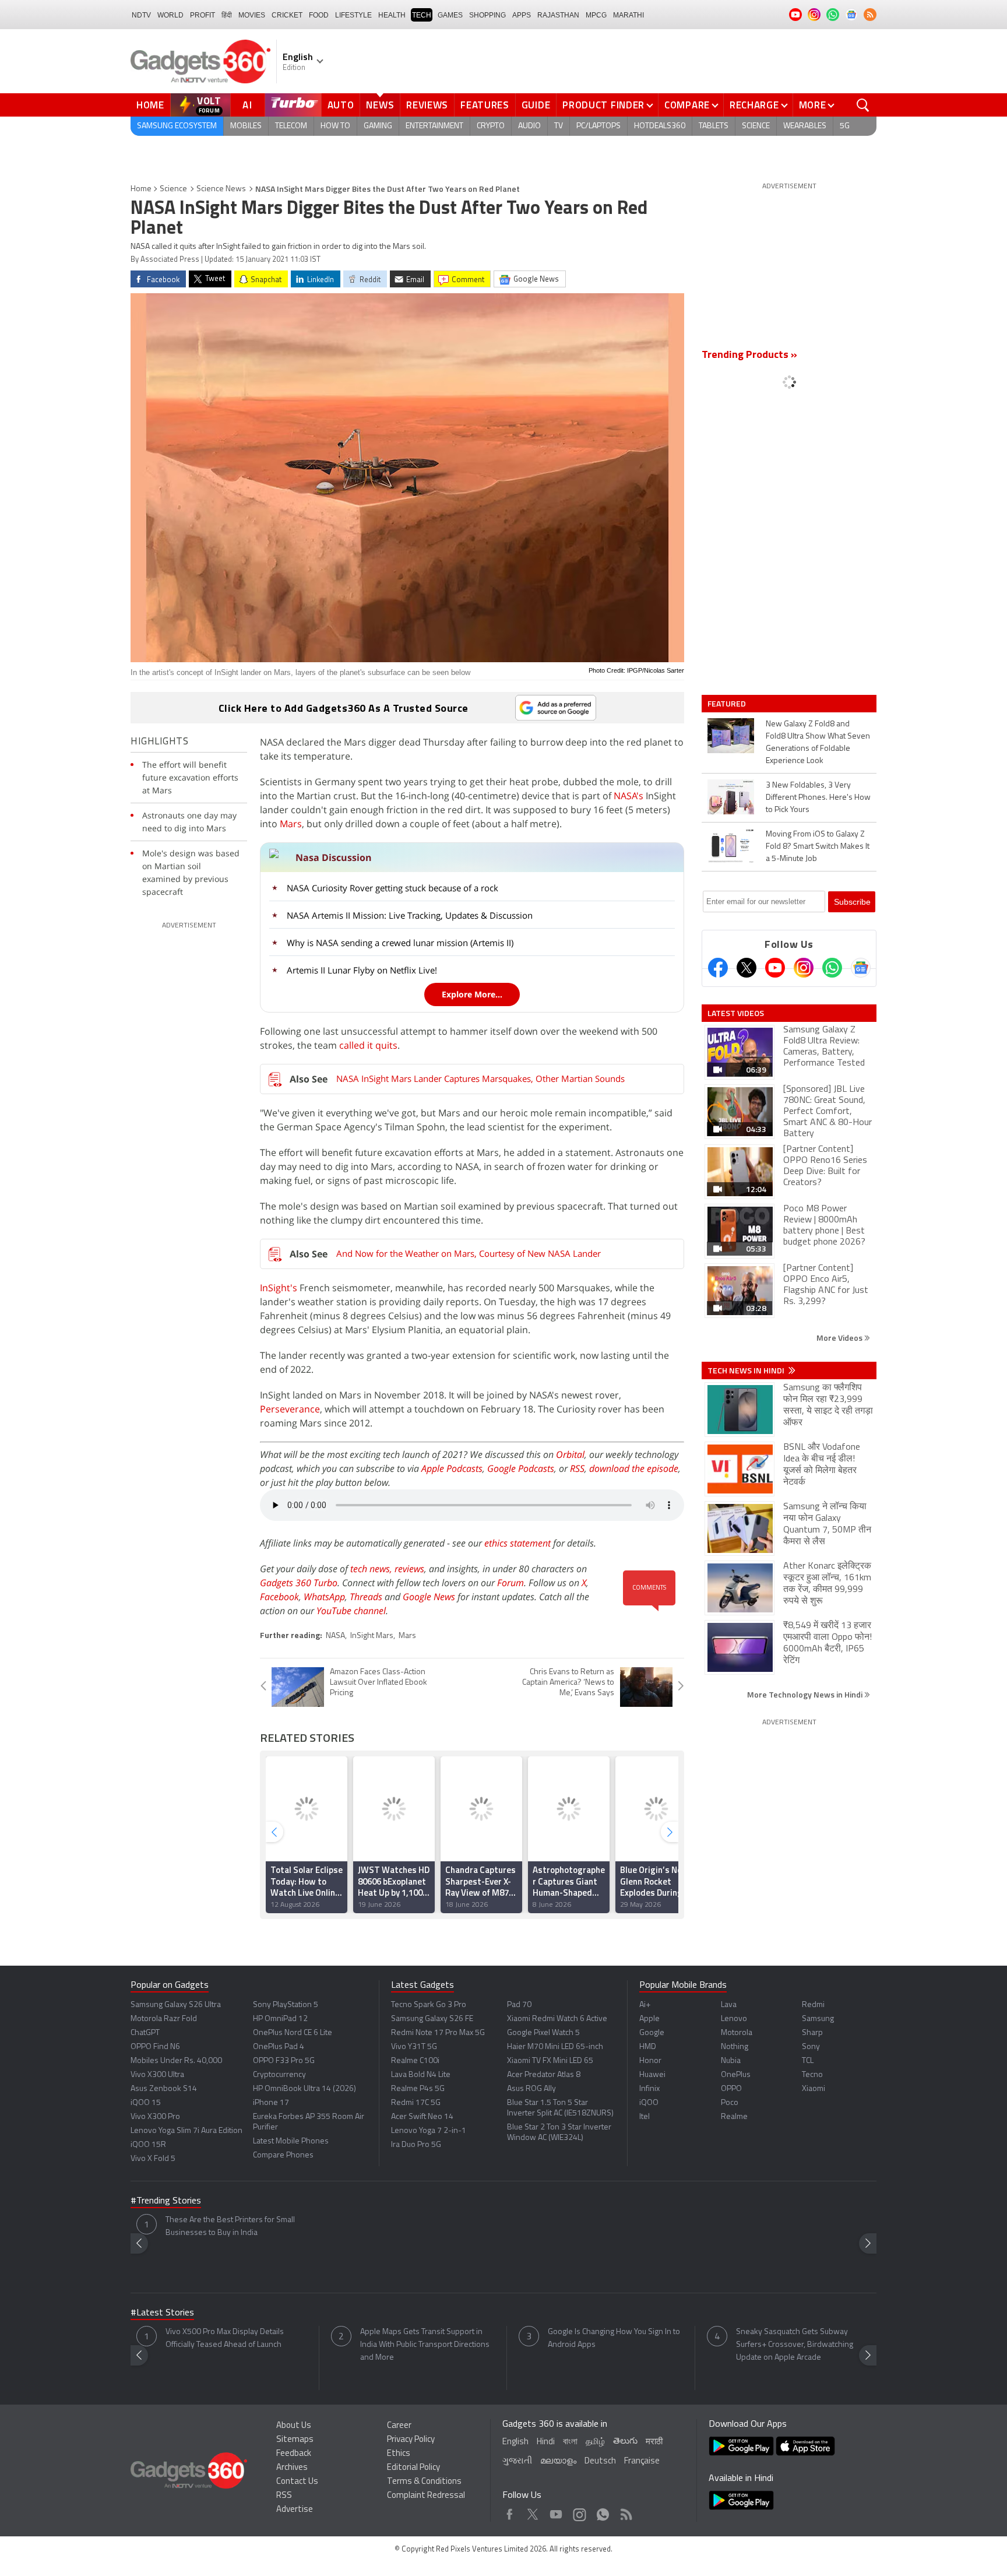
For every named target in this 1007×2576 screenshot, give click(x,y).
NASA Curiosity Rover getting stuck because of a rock (392, 888)
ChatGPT (145, 2033)
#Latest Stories (162, 2313)
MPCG (596, 15)
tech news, (372, 1569)
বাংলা (570, 2442)
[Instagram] (804, 968)
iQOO (649, 2103)
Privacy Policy (411, 2440)
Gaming (378, 126)
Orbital (570, 1454)
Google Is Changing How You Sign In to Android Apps (614, 2338)
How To (335, 126)
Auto (341, 105)
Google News (429, 1597)
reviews (409, 1569)
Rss (625, 2512)
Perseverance (290, 1409)
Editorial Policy (413, 2468)
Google (652, 2033)
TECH (422, 15)
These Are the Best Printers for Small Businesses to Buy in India (230, 2227)
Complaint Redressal (426, 2496)
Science (756, 126)
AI (248, 105)
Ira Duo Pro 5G (416, 2145)
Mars (291, 824)
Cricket (287, 15)
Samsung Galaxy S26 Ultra (176, 2005)
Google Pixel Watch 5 (543, 2033)
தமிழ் (595, 2442)
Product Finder (603, 105)
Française (642, 2461)
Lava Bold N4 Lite (421, 2075)
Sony (811, 2047)
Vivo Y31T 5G (414, 2047)
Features (485, 105)
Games (450, 15)
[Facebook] (718, 968)
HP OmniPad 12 (280, 2019)
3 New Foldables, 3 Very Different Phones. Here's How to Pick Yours (818, 798)
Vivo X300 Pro (155, 2117)
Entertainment (434, 126)
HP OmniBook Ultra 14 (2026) (304, 2089)
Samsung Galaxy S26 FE (432, 2019)
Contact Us (297, 2482)
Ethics (399, 2454)
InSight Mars (372, 1636)
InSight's (279, 1288)
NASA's (629, 796)
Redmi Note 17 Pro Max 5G (438, 2033)
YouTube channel (351, 1611)
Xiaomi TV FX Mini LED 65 (550, 2061)
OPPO (731, 2089)
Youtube (556, 2512)
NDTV (141, 15)
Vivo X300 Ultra (157, 2075)
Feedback (294, 2454)
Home (150, 105)
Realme (734, 2117)
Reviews (427, 105)
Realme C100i (415, 2061)
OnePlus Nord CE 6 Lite (293, 2033)
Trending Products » (749, 356)
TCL (808, 2061)
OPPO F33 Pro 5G (284, 2061)
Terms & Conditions (424, 2482)
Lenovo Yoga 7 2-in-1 (429, 2131)
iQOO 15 (146, 2103)
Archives (292, 2468)
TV (559, 126)
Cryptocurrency (279, 2075)
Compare (687, 105)
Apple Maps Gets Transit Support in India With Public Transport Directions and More (425, 2345)
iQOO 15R (148, 2145)
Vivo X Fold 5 (153, 2159)
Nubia (731, 2061)
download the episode (634, 1468)
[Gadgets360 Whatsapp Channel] (832, 968)
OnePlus (736, 2075)
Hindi (546, 2442)
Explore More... (472, 994)
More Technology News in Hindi (806, 1694)
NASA (335, 1636)
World (170, 15)
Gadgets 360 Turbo (299, 1583)
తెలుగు (625, 2442)
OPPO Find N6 (155, 2047)
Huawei (652, 2075)
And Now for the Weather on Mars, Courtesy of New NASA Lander (469, 1253)
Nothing (735, 2047)
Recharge (754, 105)
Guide (536, 105)
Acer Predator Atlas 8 (544, 2075)
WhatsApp (324, 1597)
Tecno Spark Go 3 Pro (429, 2005)
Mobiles (246, 126)
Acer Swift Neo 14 (422, 2117)
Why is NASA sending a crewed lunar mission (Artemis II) (400, 943)
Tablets (714, 126)
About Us (294, 2426)
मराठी (654, 2442)
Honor (650, 2061)
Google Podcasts (521, 1468)
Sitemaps (295, 2440)
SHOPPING (487, 15)
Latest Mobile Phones (291, 2141)
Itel (645, 2117)
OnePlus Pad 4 (279, 2047)
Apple (649, 2019)
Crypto (491, 126)
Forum (510, 1583)
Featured (728, 704)
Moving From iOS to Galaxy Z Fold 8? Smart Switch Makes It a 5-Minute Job (818, 847)
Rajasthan (558, 15)
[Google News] (861, 968)
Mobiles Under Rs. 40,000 (176, 2061)
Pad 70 (519, 2005)
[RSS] (870, 15)
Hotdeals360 (660, 126)
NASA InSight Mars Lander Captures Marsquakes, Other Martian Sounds (480, 1078)
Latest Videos (736, 1013)
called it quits (368, 1045)
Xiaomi (814, 2089)
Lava (729, 2005)
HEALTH (392, 15)
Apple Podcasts (452, 1468)
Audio (529, 126)
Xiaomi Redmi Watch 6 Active (557, 2019)
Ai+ (645, 2005)
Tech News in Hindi (747, 1370)
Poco (730, 2103)
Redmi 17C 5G (416, 2103)
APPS (522, 15)
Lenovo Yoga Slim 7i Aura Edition (186, 2131)
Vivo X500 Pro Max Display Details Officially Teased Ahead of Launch (225, 2338)
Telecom (291, 126)
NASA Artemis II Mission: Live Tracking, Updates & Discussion (410, 915)
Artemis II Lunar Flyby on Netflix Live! (362, 970)
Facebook (279, 1597)
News (380, 105)
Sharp (812, 2033)
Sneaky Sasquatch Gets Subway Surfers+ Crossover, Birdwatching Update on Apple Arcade (795, 2345)
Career (399, 2426)
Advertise (295, 2510)
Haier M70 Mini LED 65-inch (555, 2047)
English (515, 2442)
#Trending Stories (166, 2201)
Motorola (737, 2033)
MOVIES (252, 15)
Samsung (818, 2019)
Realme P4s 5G (418, 2089)
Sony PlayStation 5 (286, 2005)
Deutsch (600, 2461)
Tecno (812, 2075)
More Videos (840, 1338)
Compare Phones (283, 2155)
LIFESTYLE (353, 15)
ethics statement (517, 1543)
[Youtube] (775, 968)
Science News (221, 189)
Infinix (649, 2089)
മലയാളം (558, 2461)
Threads (366, 1597)
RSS (577, 1468)
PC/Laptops (598, 126)
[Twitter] (747, 968)
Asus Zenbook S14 (164, 2089)
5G (845, 126)
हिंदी (227, 15)
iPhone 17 (271, 2103)
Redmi (813, 2005)
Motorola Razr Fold (164, 2019)
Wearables (805, 126)
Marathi (629, 15)
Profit (203, 15)
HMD (648, 2047)
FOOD (319, 15)
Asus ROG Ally (531, 2089)
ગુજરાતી (517, 2461)
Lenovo (734, 2019)
